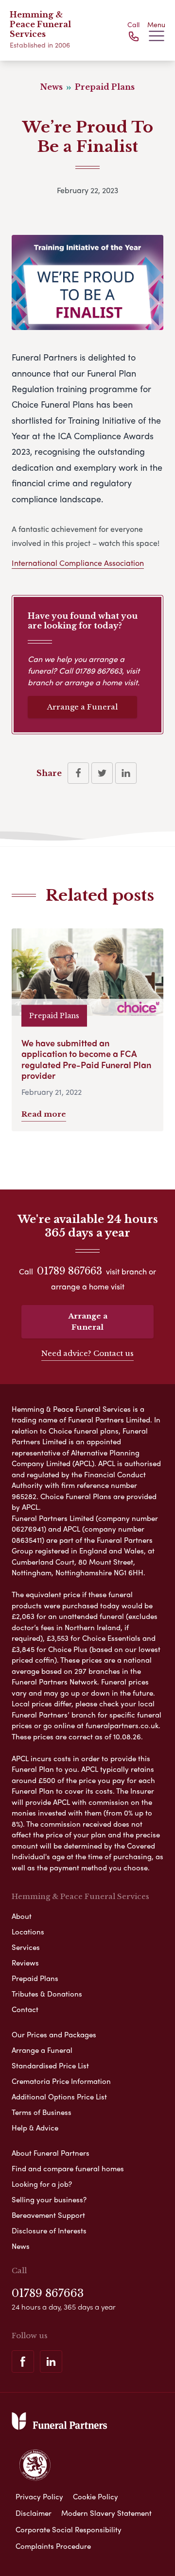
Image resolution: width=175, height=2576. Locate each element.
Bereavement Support (48, 2215)
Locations (28, 1932)
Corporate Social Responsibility (69, 2529)
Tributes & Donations (47, 1994)
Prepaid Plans (35, 1978)
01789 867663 (98, 670)
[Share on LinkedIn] (126, 773)
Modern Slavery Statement (106, 2513)
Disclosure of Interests (49, 2230)
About (22, 1916)
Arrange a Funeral (82, 707)
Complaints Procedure (53, 2546)
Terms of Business (42, 2112)
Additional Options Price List (59, 2097)
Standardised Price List (50, 2065)
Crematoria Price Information (61, 2081)
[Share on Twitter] (102, 773)
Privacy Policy (39, 2496)
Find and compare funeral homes (68, 2168)
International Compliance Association (78, 563)
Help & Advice (35, 2128)
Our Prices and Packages (54, 2034)
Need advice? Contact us (87, 1353)
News (21, 2246)
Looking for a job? (42, 2184)
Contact (25, 2009)
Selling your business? (49, 2199)
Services (26, 1947)
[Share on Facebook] (78, 773)
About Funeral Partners (51, 2153)
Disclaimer (34, 2513)
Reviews (25, 1963)
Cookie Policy (96, 2496)
